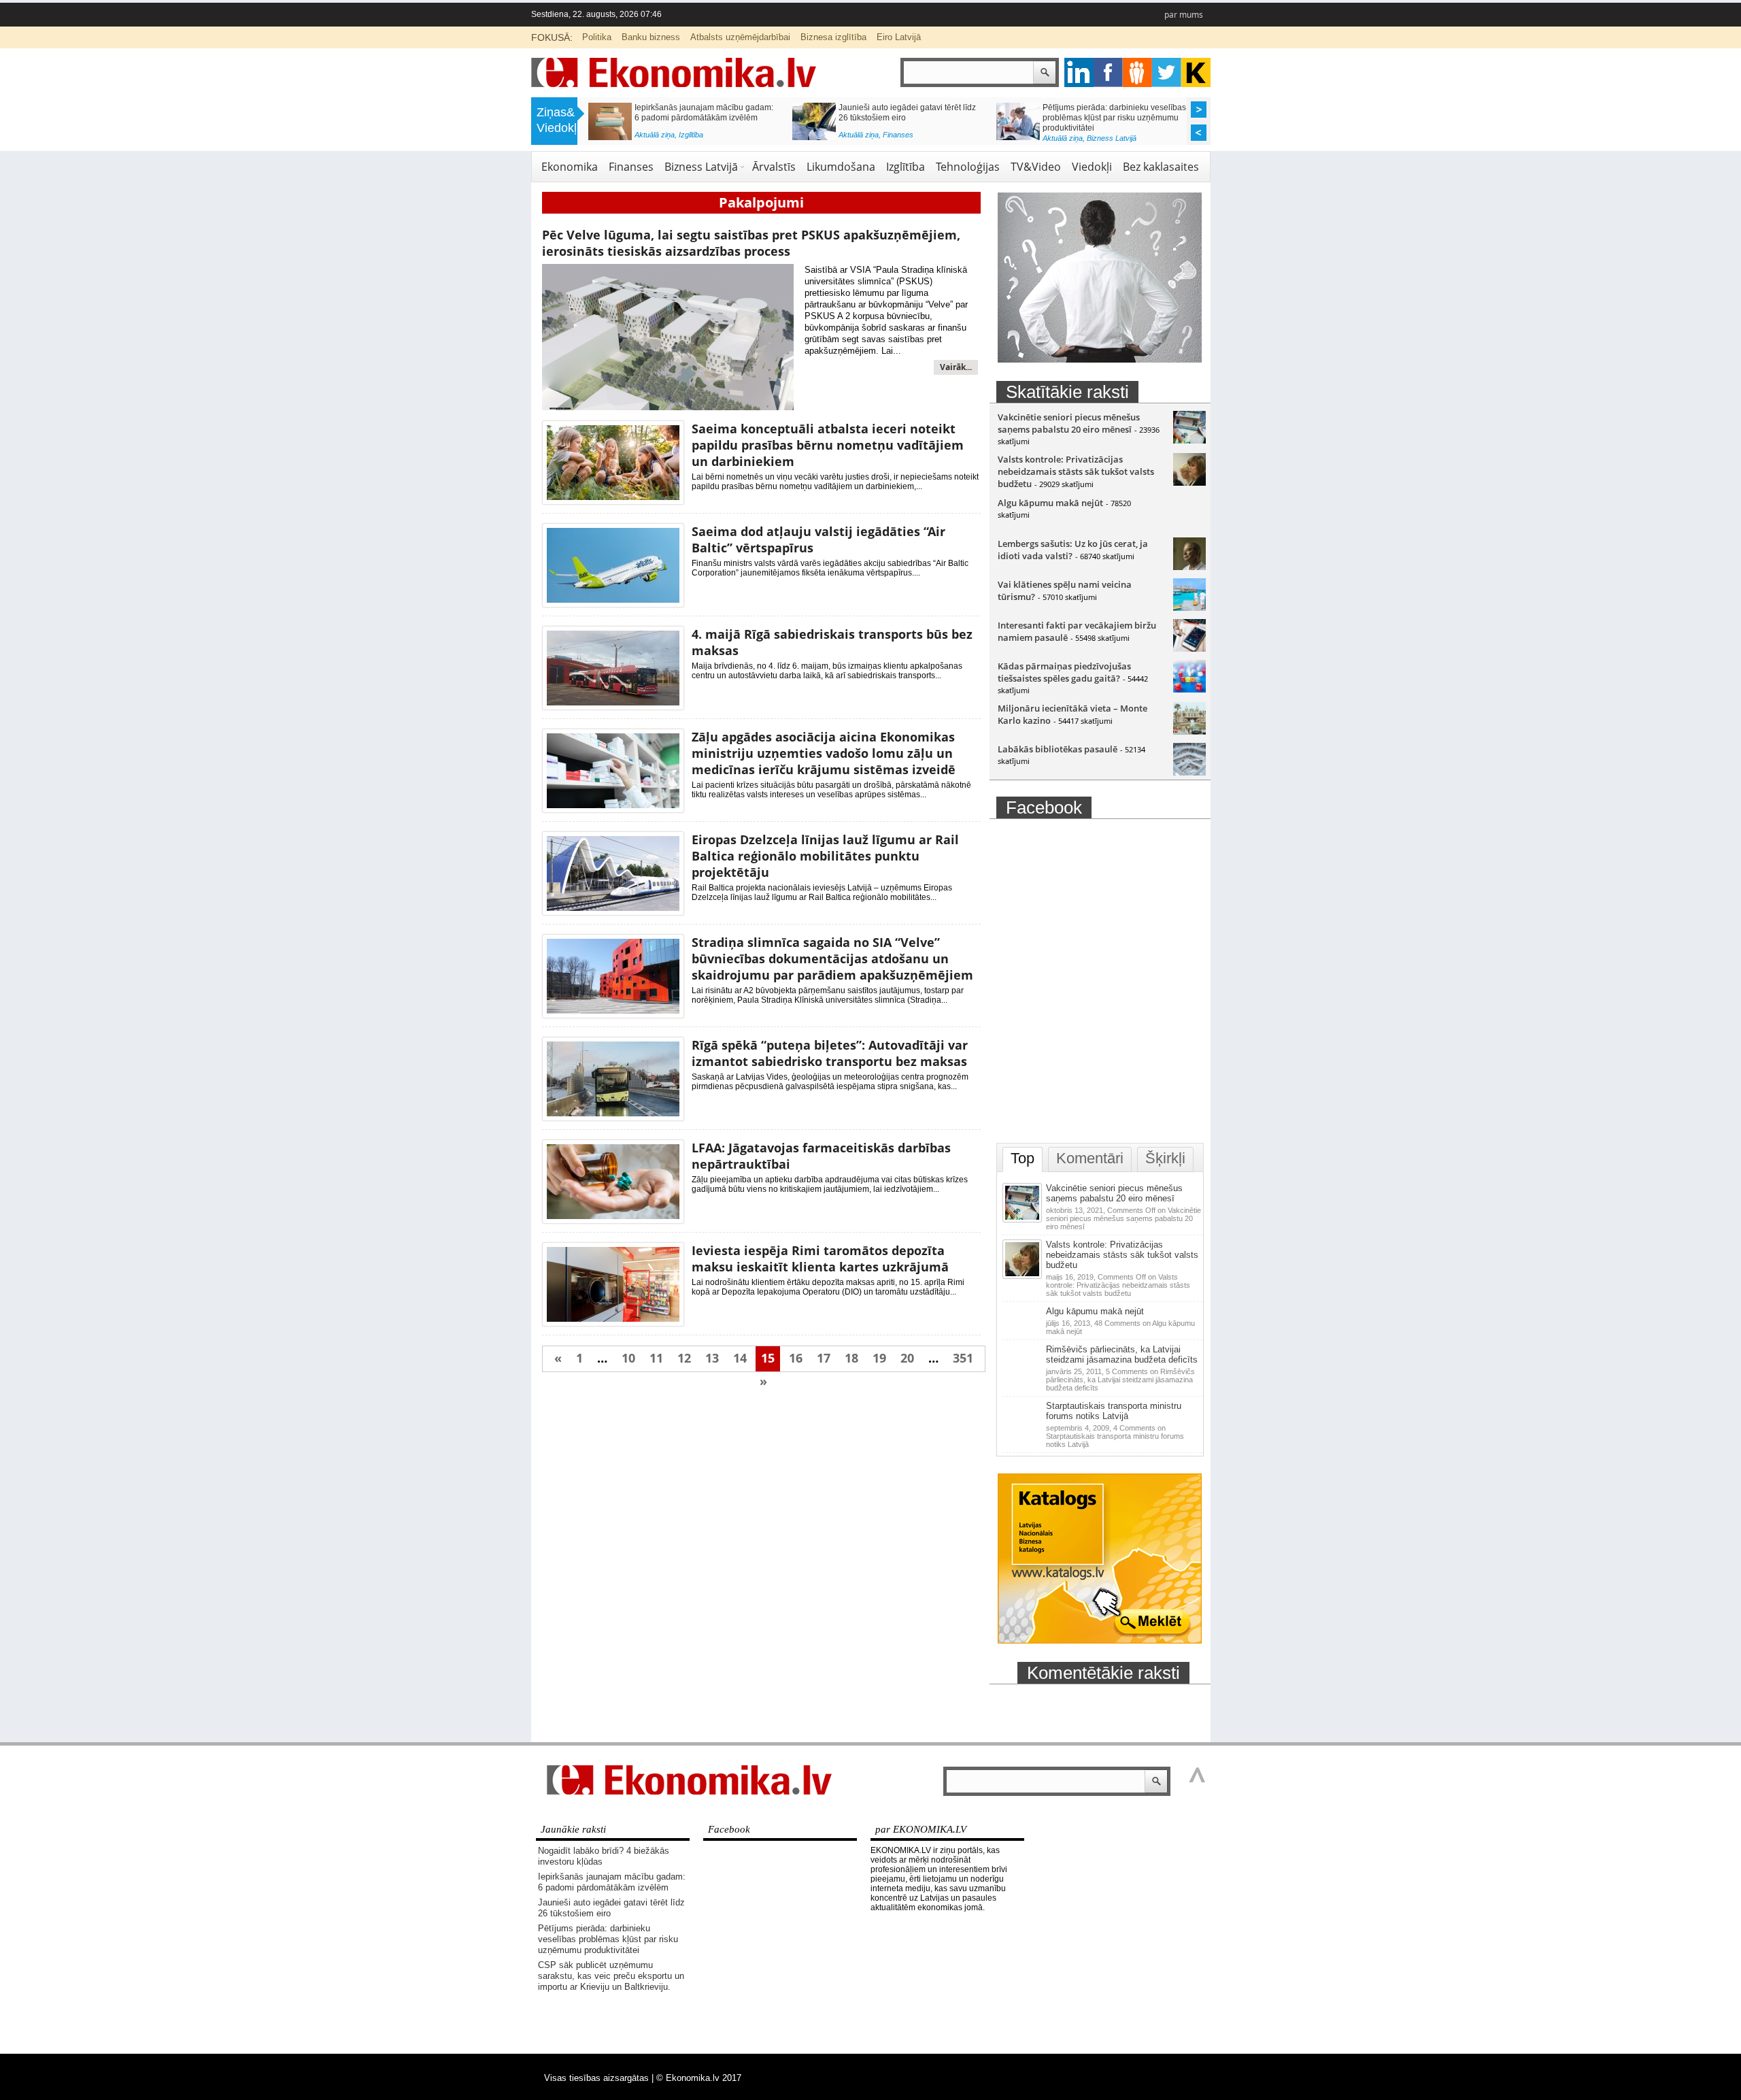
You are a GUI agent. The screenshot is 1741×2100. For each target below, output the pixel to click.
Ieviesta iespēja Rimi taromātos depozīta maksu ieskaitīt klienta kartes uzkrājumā (820, 1259)
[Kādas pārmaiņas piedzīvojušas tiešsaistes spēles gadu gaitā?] (1189, 689)
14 (740, 1358)
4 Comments (1115, 1436)
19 (879, 1358)
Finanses (898, 135)
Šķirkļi (1165, 1158)
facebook (1108, 72)
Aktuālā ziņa (655, 135)
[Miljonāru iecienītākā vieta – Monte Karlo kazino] (1189, 731)
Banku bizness (651, 37)
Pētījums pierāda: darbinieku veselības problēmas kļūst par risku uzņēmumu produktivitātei (1114, 118)
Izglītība (691, 135)
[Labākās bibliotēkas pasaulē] (1189, 772)
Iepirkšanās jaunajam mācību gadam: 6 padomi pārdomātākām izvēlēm (704, 113)
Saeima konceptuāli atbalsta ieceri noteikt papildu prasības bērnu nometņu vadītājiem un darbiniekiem (828, 445)
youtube (1196, 72)
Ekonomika (570, 167)
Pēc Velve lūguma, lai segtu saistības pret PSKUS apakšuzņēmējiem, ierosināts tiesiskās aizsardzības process (751, 243)
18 (851, 1358)
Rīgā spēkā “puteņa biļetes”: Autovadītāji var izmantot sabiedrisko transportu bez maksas (830, 1053)
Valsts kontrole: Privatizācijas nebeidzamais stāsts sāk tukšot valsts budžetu (1076, 471)
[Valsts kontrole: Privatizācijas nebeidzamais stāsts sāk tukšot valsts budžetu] (1189, 482)
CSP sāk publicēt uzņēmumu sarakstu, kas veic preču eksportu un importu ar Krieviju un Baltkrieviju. (611, 1976)
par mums (1184, 15)
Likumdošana (841, 167)
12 (684, 1358)
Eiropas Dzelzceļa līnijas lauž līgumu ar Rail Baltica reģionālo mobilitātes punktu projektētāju (825, 856)
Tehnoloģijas (968, 167)
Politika (597, 37)
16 (796, 1358)
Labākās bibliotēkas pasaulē (1058, 749)
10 (628, 1358)
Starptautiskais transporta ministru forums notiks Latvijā (1114, 1411)
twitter (1167, 72)
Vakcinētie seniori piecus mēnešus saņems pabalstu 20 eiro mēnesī (1069, 423)
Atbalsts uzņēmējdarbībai (740, 37)
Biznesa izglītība (833, 37)
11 (656, 1358)
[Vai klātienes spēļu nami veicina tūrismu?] (1189, 607)
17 (824, 1358)
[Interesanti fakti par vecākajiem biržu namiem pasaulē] (1189, 648)
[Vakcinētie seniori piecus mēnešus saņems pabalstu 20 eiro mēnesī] (1189, 440)
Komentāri (1090, 1158)
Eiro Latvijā (899, 37)
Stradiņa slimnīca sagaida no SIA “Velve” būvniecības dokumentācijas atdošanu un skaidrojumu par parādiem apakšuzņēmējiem (832, 959)
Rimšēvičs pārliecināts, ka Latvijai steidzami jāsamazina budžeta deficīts (1122, 1354)
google (1079, 72)
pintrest (1137, 72)
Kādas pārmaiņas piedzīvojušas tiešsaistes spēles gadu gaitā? (1064, 672)
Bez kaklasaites (1161, 167)
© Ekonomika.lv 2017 (699, 2078)
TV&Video (1036, 167)
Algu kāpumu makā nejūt (1050, 503)
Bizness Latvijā (1112, 138)
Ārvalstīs (774, 167)
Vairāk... (956, 367)
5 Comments (1120, 1380)
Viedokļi (1092, 167)
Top (1022, 1158)
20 (907, 1358)
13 (712, 1358)
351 (963, 1358)
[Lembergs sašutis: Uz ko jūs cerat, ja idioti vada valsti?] (1189, 567)
